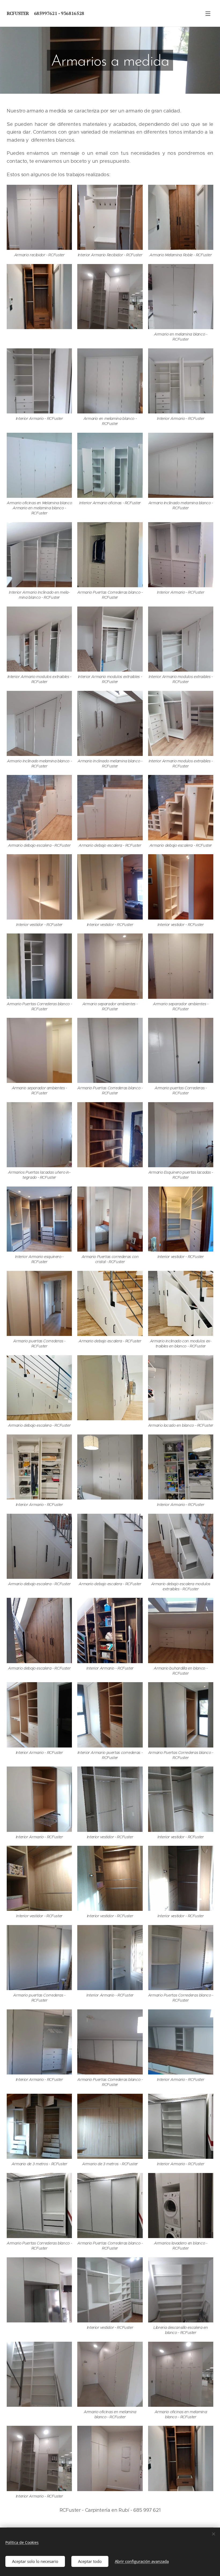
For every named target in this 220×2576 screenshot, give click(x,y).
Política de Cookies (22, 2542)
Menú (208, 13)
